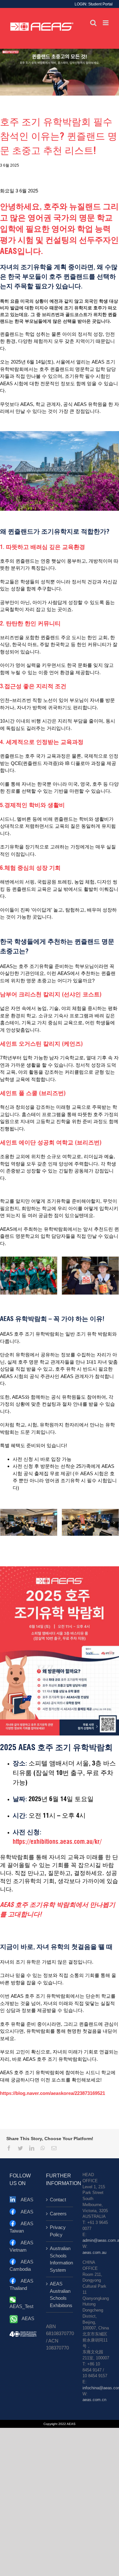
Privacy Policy (58, 2231)
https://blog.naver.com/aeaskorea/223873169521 (53, 2093)
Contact (58, 2200)
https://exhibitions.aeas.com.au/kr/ (57, 1842)
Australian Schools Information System (60, 2259)
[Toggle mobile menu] (106, 23)
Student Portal (100, 4)
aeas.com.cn (94, 2400)
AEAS (27, 2200)
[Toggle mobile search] (93, 23)
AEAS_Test (21, 2306)
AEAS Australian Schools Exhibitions (60, 2295)
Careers (58, 2214)
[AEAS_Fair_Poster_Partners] (60, 1569)
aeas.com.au (94, 2253)
